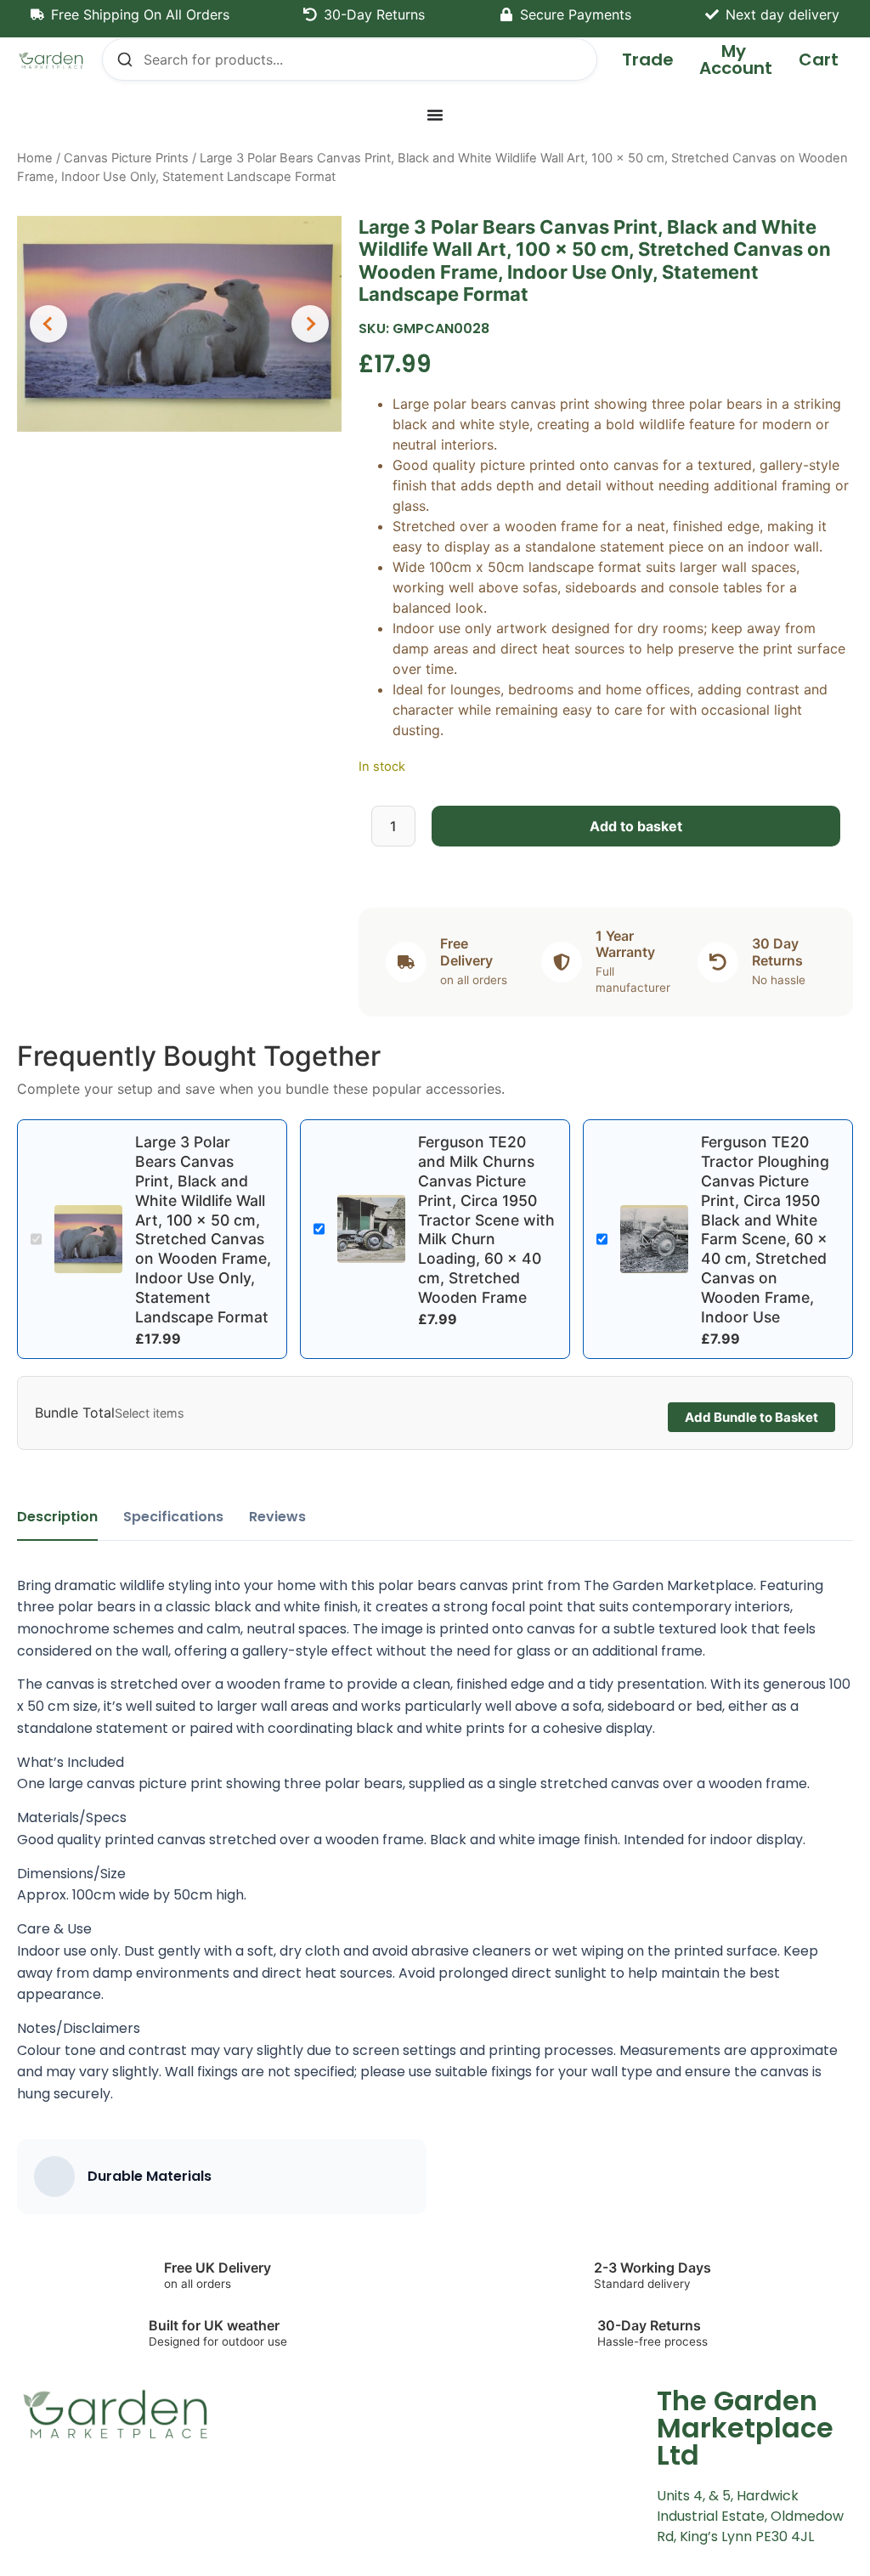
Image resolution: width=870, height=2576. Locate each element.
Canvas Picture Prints (126, 158)
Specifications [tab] (173, 1517)
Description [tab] (57, 1517)
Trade (648, 59)
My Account (736, 59)
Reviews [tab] (277, 1517)
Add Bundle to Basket (751, 1417)
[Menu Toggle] (435, 115)
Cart (819, 59)
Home (35, 158)
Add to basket (636, 826)
